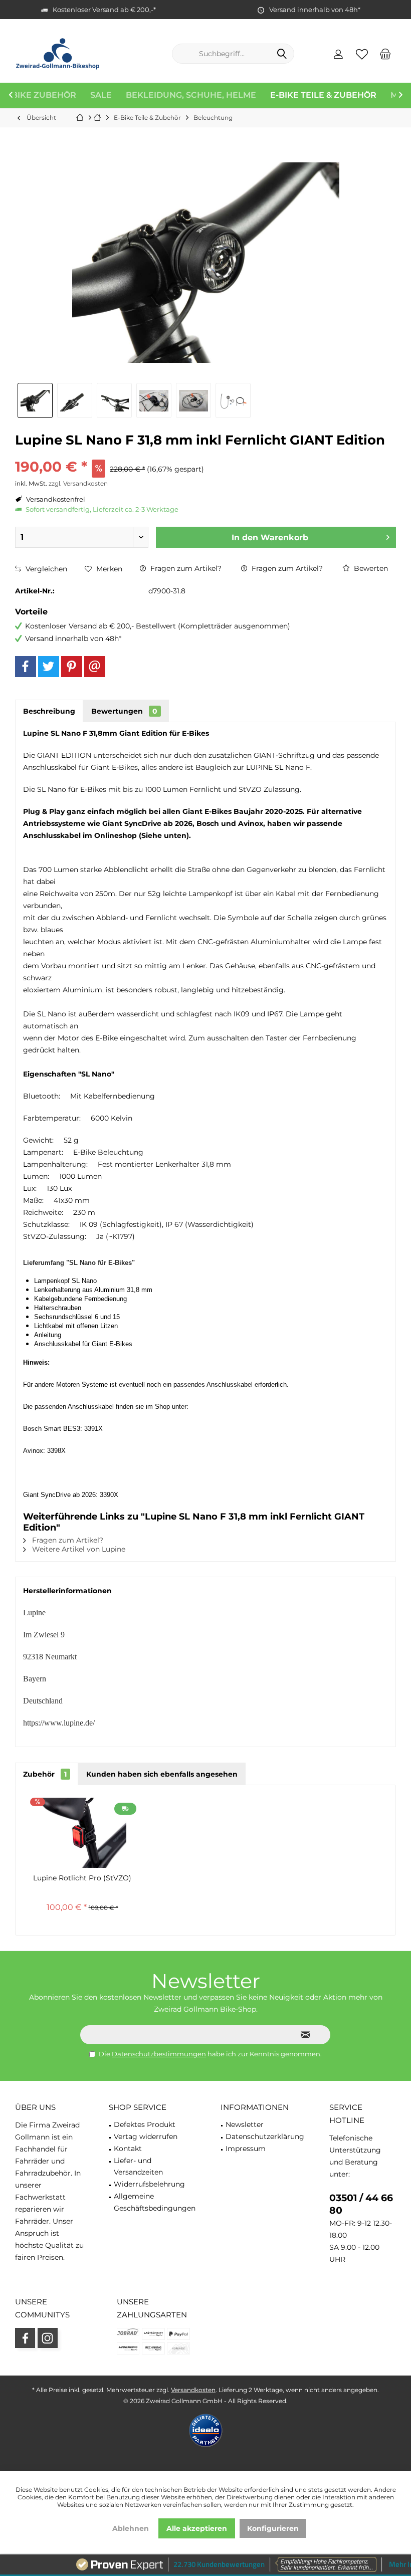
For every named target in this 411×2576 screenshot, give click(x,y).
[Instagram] (48, 2338)
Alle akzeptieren (197, 2528)
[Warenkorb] (385, 54)
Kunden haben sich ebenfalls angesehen (162, 1774)
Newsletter (245, 2124)
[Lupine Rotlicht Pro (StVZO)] (82, 1833)
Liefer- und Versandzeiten (138, 2167)
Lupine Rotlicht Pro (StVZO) (82, 1878)
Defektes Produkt (145, 2124)
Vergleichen (45, 569)
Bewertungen (124, 711)
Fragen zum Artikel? (185, 568)
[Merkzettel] (362, 54)
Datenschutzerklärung (265, 2136)
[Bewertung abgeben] (205, 453)
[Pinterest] (72, 667)
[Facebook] (26, 667)
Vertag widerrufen (146, 2136)
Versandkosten (193, 2390)
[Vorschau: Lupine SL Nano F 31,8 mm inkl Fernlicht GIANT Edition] (35, 400)
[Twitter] (49, 667)
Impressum (246, 2149)
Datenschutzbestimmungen (159, 2054)
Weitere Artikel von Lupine (78, 1549)
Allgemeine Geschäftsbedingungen (155, 2202)
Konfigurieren (273, 2528)
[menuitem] (385, 54)
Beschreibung (49, 711)
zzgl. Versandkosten (78, 483)
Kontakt (128, 2149)
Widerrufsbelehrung (149, 2184)
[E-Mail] (95, 667)
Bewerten (370, 568)
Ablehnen (131, 2528)
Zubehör (45, 1774)
